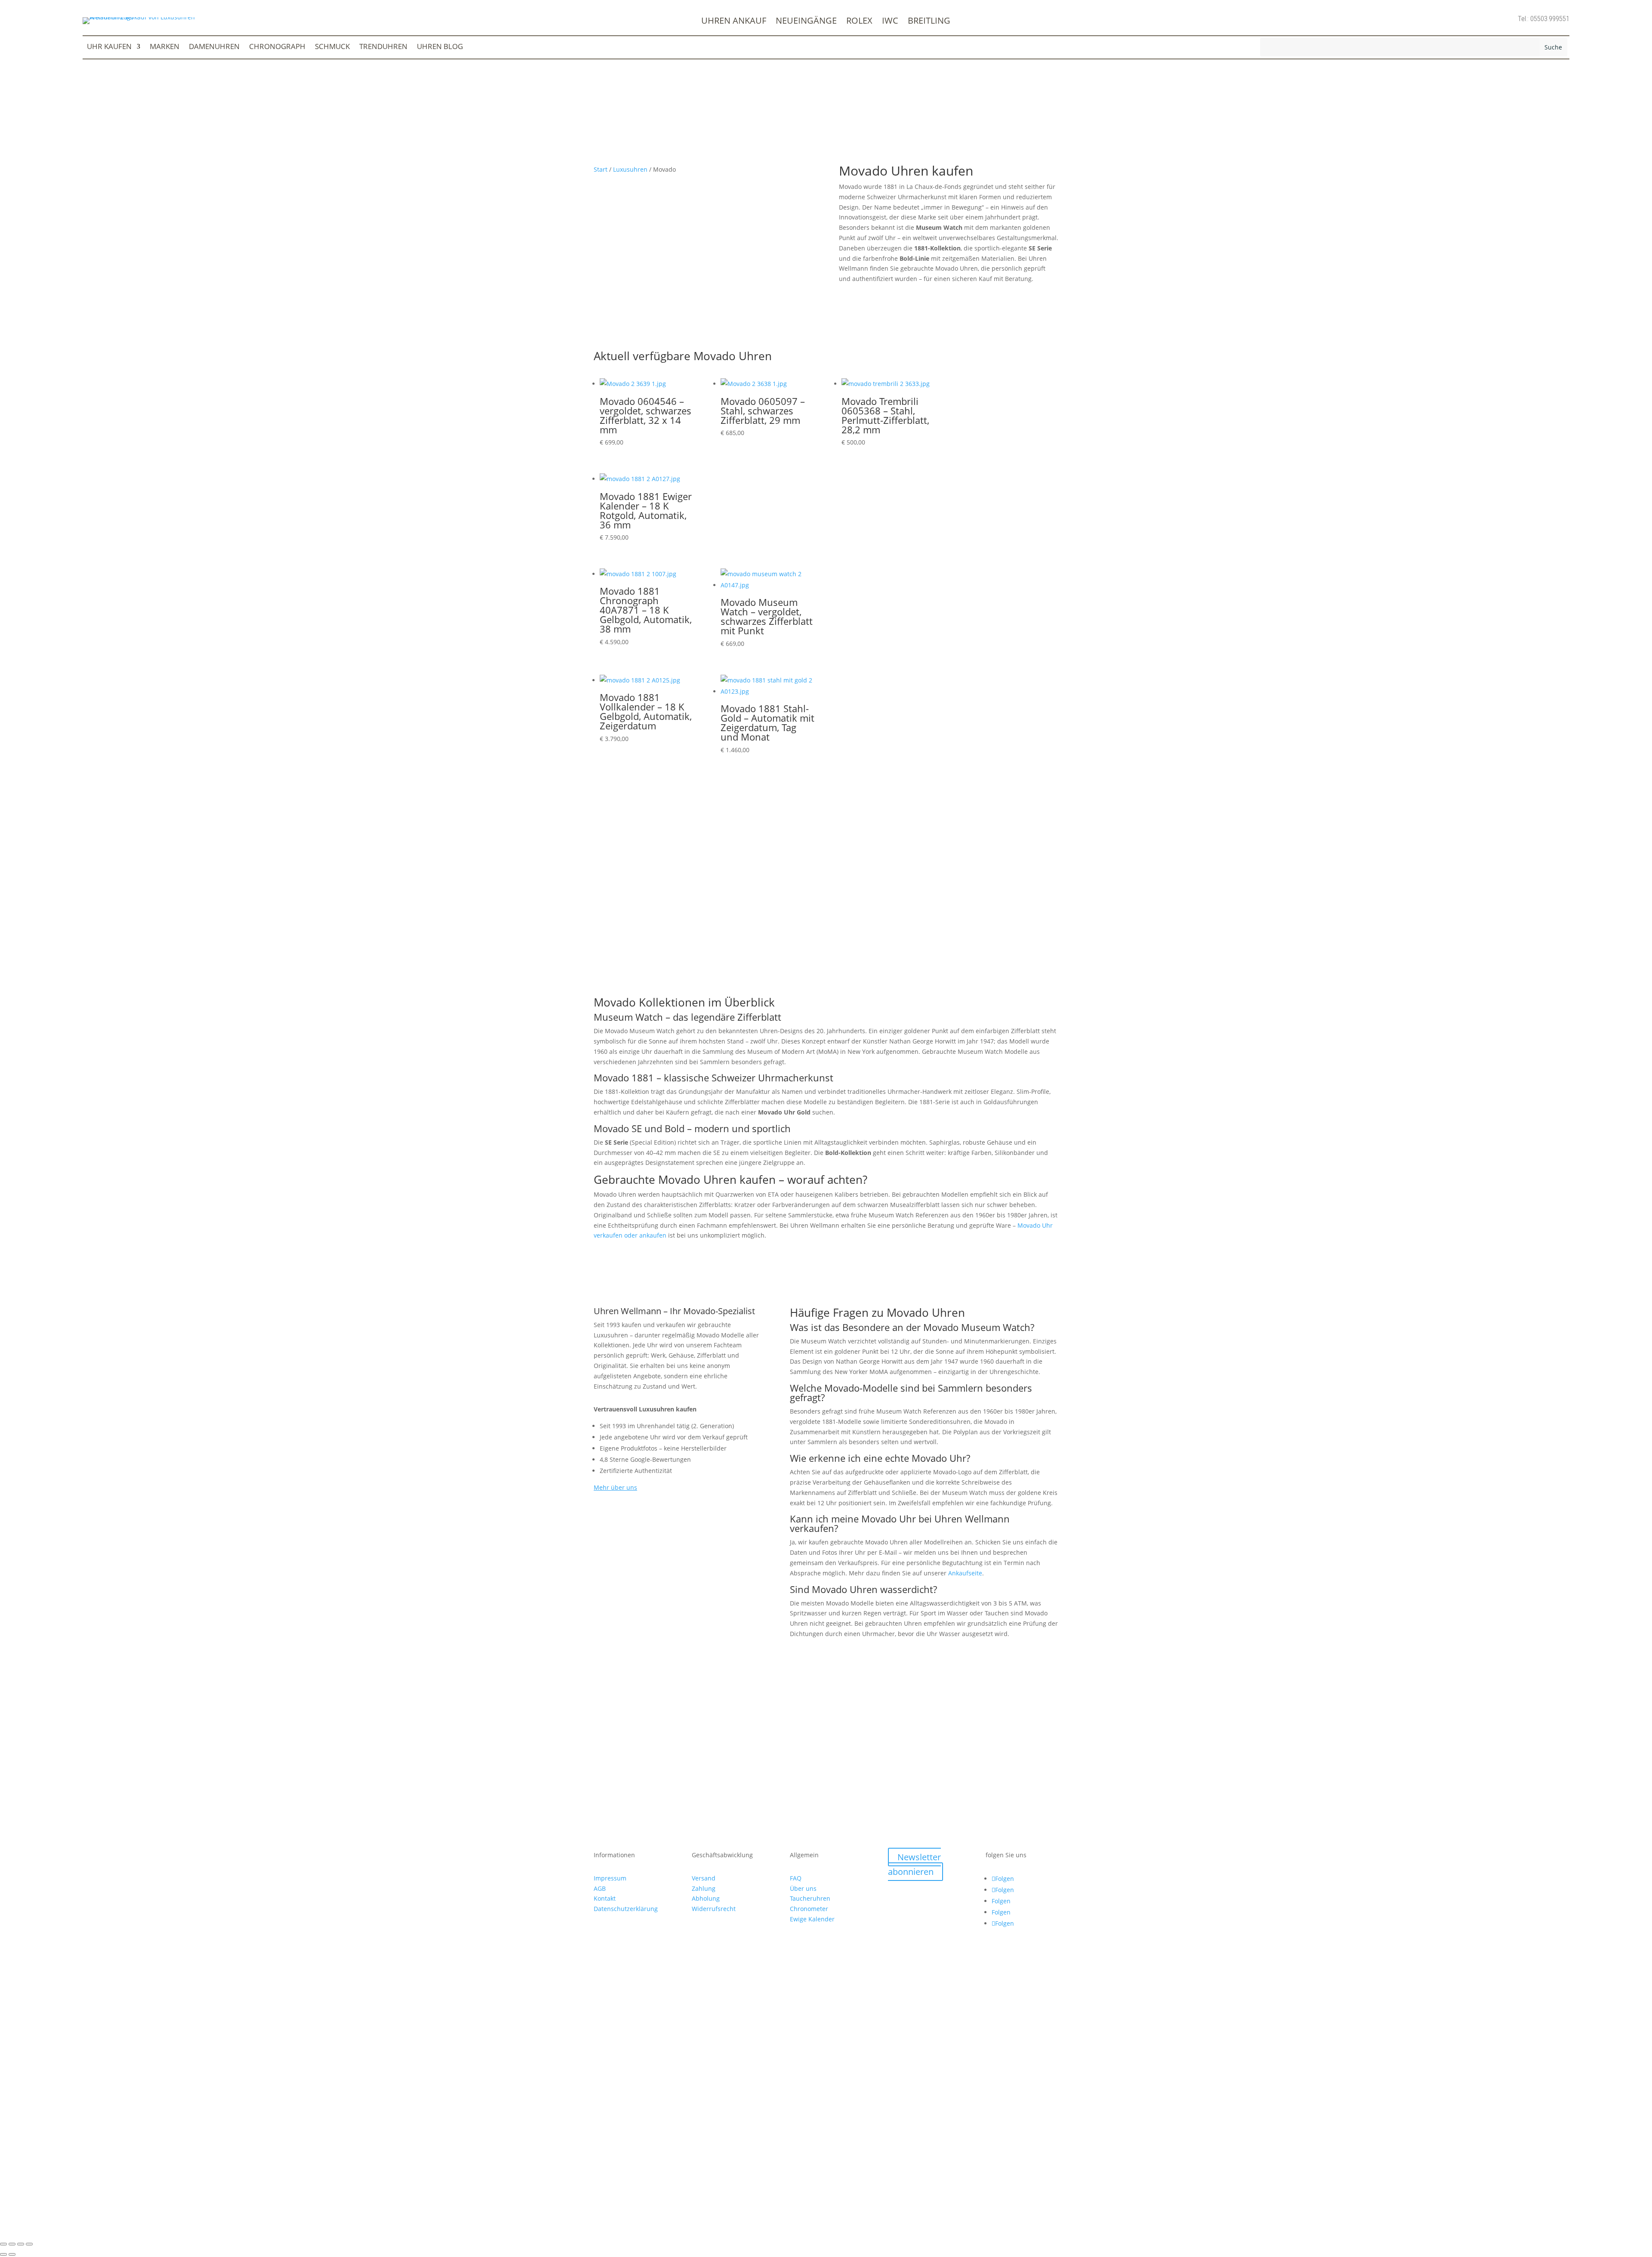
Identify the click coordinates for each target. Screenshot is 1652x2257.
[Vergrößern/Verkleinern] (3, 2244)
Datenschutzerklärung (626, 1909)
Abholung (706, 1898)
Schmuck (332, 47)
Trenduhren (383, 47)
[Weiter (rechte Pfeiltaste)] (12, 2254)
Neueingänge (806, 22)
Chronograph (277, 47)
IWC (890, 22)
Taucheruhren (810, 1898)
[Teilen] (21, 2244)
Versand (704, 1878)
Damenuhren (214, 47)
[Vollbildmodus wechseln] (12, 2244)
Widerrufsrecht (714, 1909)
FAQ (796, 1878)
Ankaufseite (965, 1573)
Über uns (803, 1888)
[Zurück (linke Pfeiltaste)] (3, 2254)
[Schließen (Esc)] (29, 2244)
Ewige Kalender (812, 1919)
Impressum (610, 1878)
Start (601, 169)
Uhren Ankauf (734, 22)
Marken (165, 47)
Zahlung (704, 1888)
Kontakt (605, 1898)
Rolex (859, 22)
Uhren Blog (440, 47)
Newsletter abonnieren (914, 1864)
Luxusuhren (630, 169)
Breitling (929, 22)
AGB (600, 1888)
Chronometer (809, 1909)
